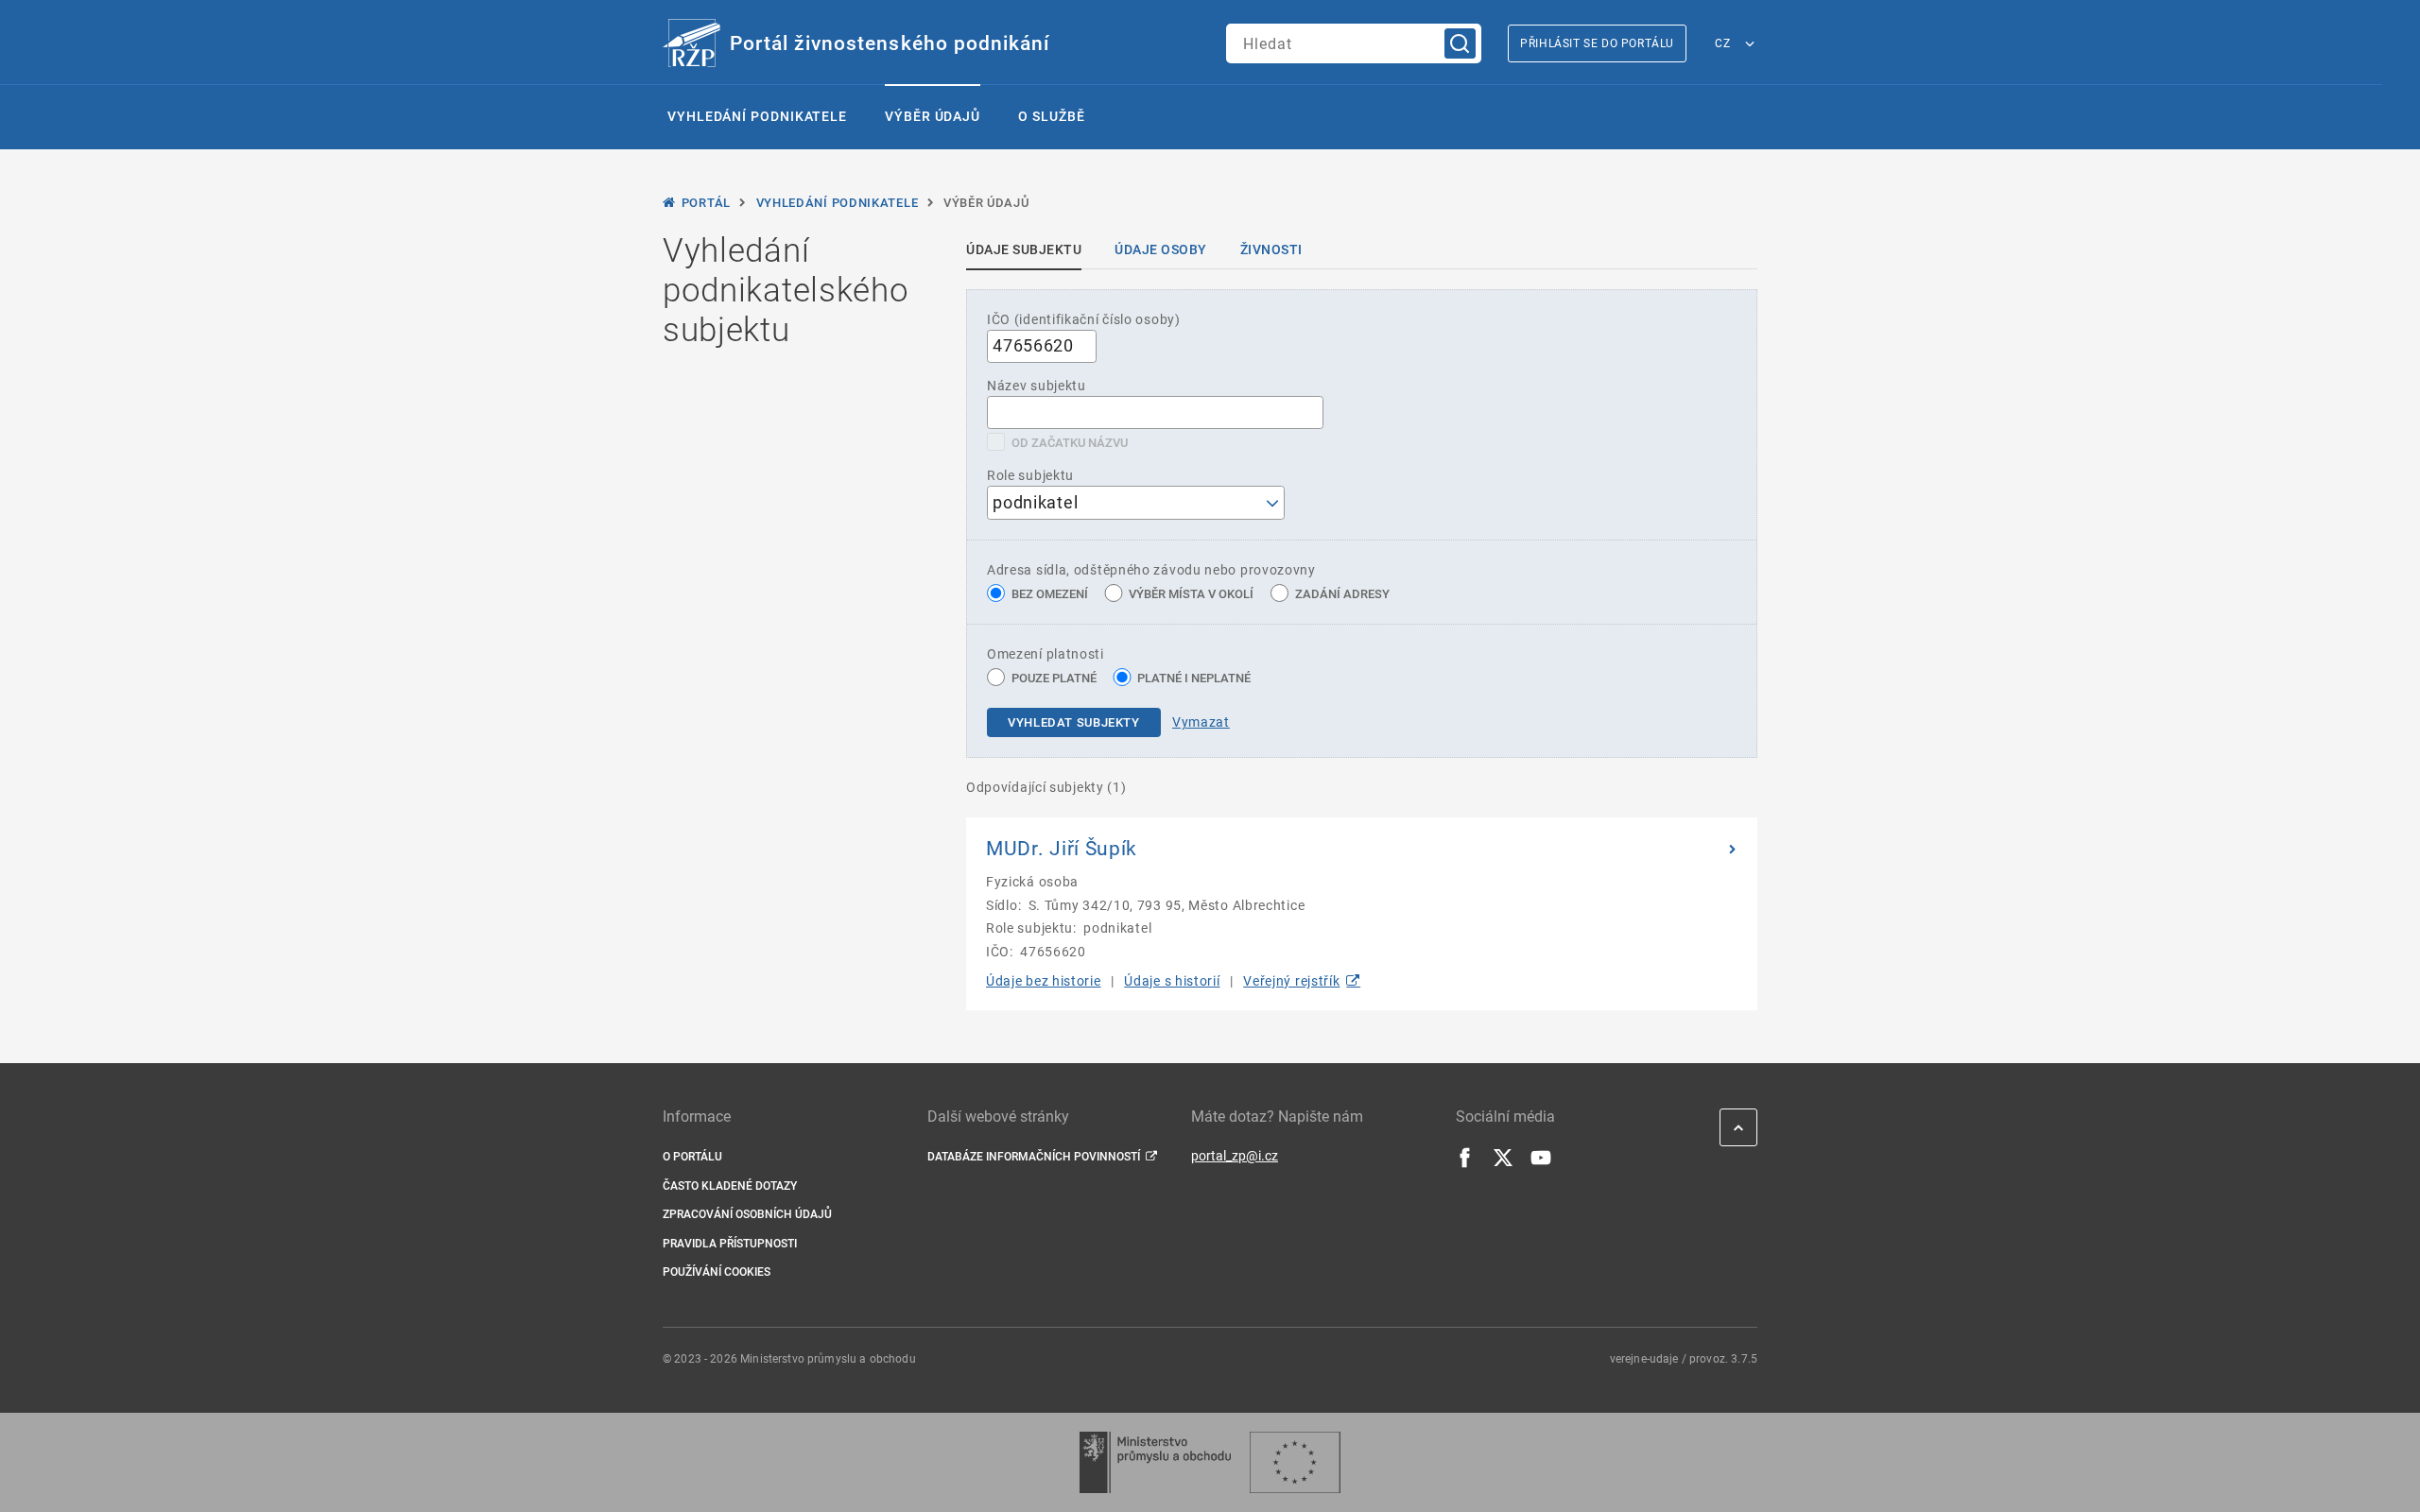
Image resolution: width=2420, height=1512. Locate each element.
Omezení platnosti (1046, 654)
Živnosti (1271, 249)
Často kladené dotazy (730, 1186)
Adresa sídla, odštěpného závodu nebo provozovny (1151, 570)
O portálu (692, 1157)
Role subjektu (1030, 475)
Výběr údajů (933, 116)
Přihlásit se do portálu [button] (1597, 43)
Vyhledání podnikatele (757, 116)
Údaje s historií (1172, 981)
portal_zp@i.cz (1235, 1156)
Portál (706, 203)
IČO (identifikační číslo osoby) (1084, 319)
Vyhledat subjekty (1074, 722)
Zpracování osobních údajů (747, 1214)
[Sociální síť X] (1503, 1163)
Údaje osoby (1161, 249)
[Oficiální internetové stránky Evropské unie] (1295, 1462)
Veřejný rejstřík (1291, 981)
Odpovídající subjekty (1046, 787)
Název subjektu (1037, 386)
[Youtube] (1541, 1163)
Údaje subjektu (1024, 249)
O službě (1051, 116)
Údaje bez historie (1044, 981)
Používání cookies (717, 1272)
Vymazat (1201, 722)
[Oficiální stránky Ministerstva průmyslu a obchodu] (1155, 1462)
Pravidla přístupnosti (730, 1244)
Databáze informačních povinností (1034, 1157)
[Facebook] (1465, 1163)
